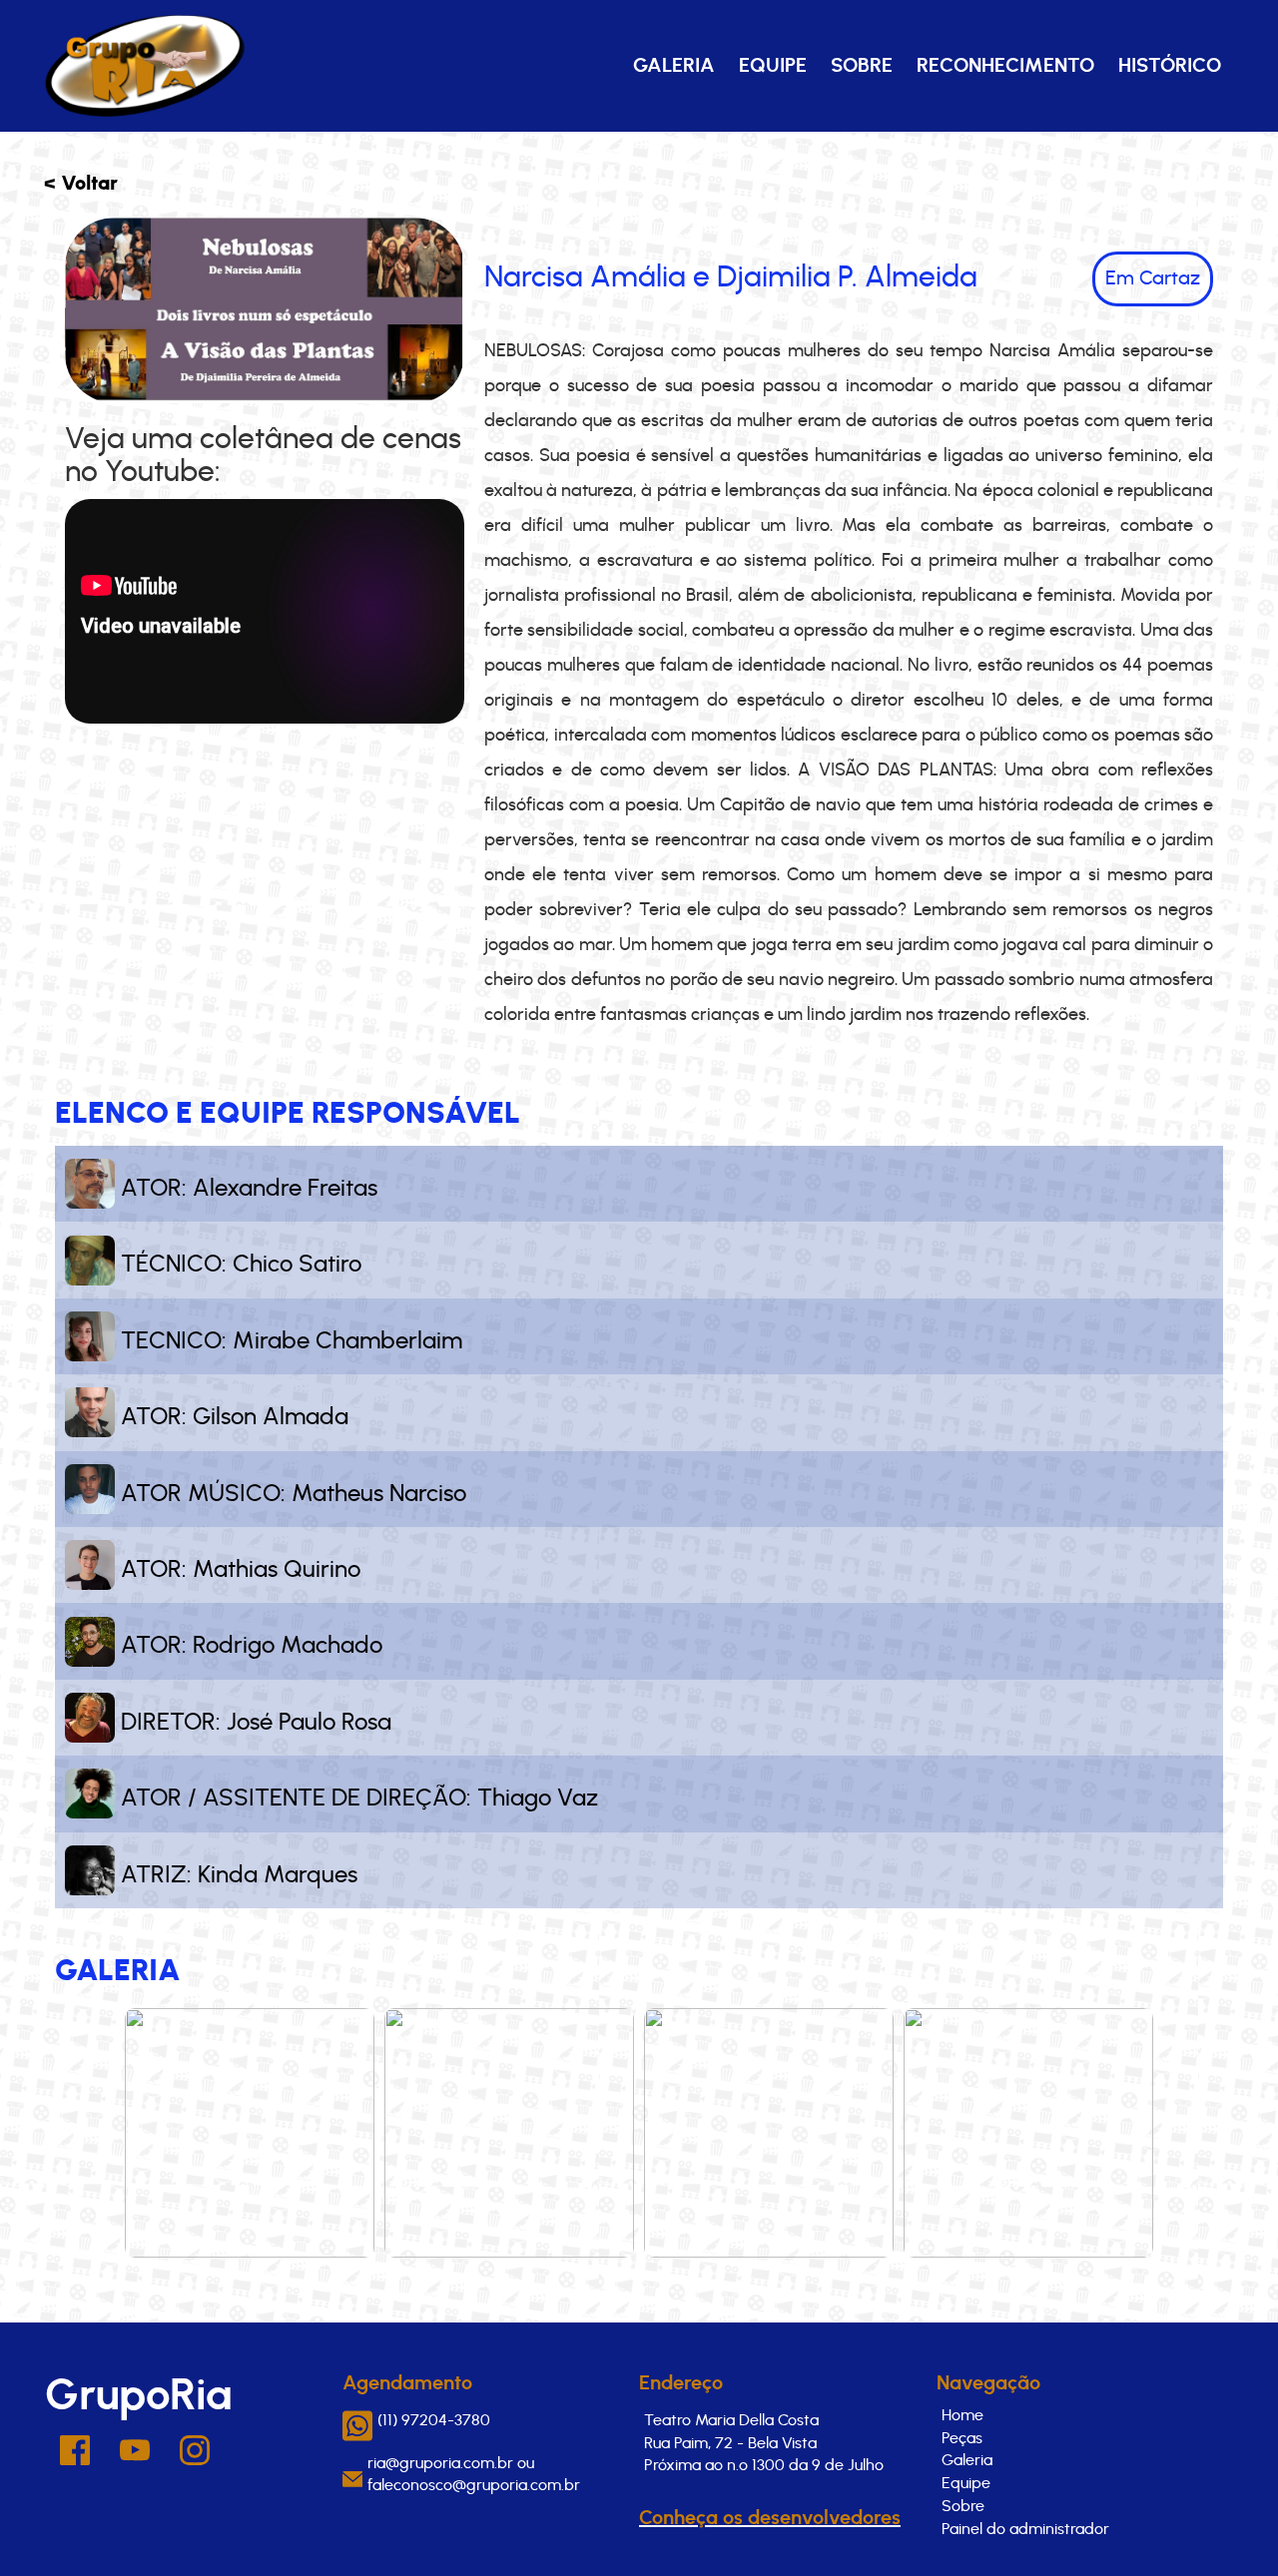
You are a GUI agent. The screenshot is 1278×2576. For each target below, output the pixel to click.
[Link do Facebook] (75, 2460)
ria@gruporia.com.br (440, 2463)
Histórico (1170, 66)
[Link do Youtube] (135, 2456)
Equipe (773, 66)
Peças (962, 2438)
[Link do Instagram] (195, 2460)
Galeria (674, 66)
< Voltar (81, 184)
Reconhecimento (1005, 66)
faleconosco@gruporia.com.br (474, 2485)
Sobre (862, 66)
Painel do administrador (1025, 2529)
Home (962, 2415)
